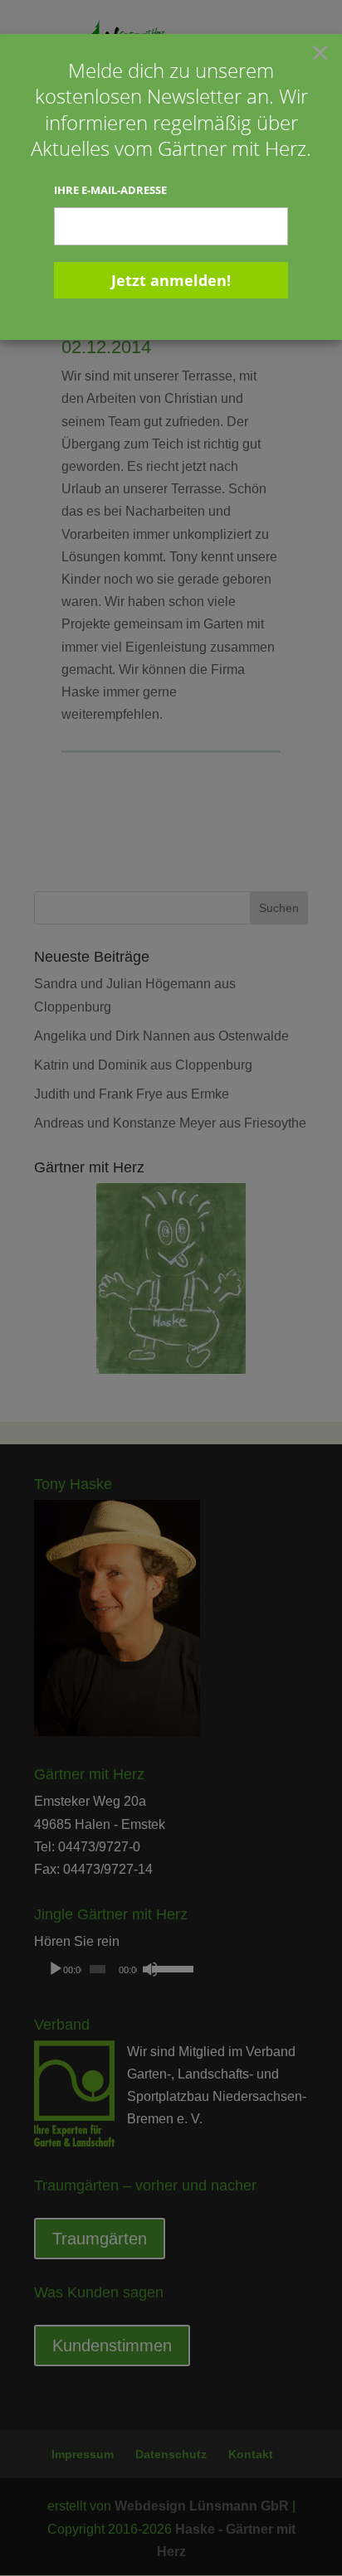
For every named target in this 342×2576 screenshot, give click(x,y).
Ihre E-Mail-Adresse (110, 190)
